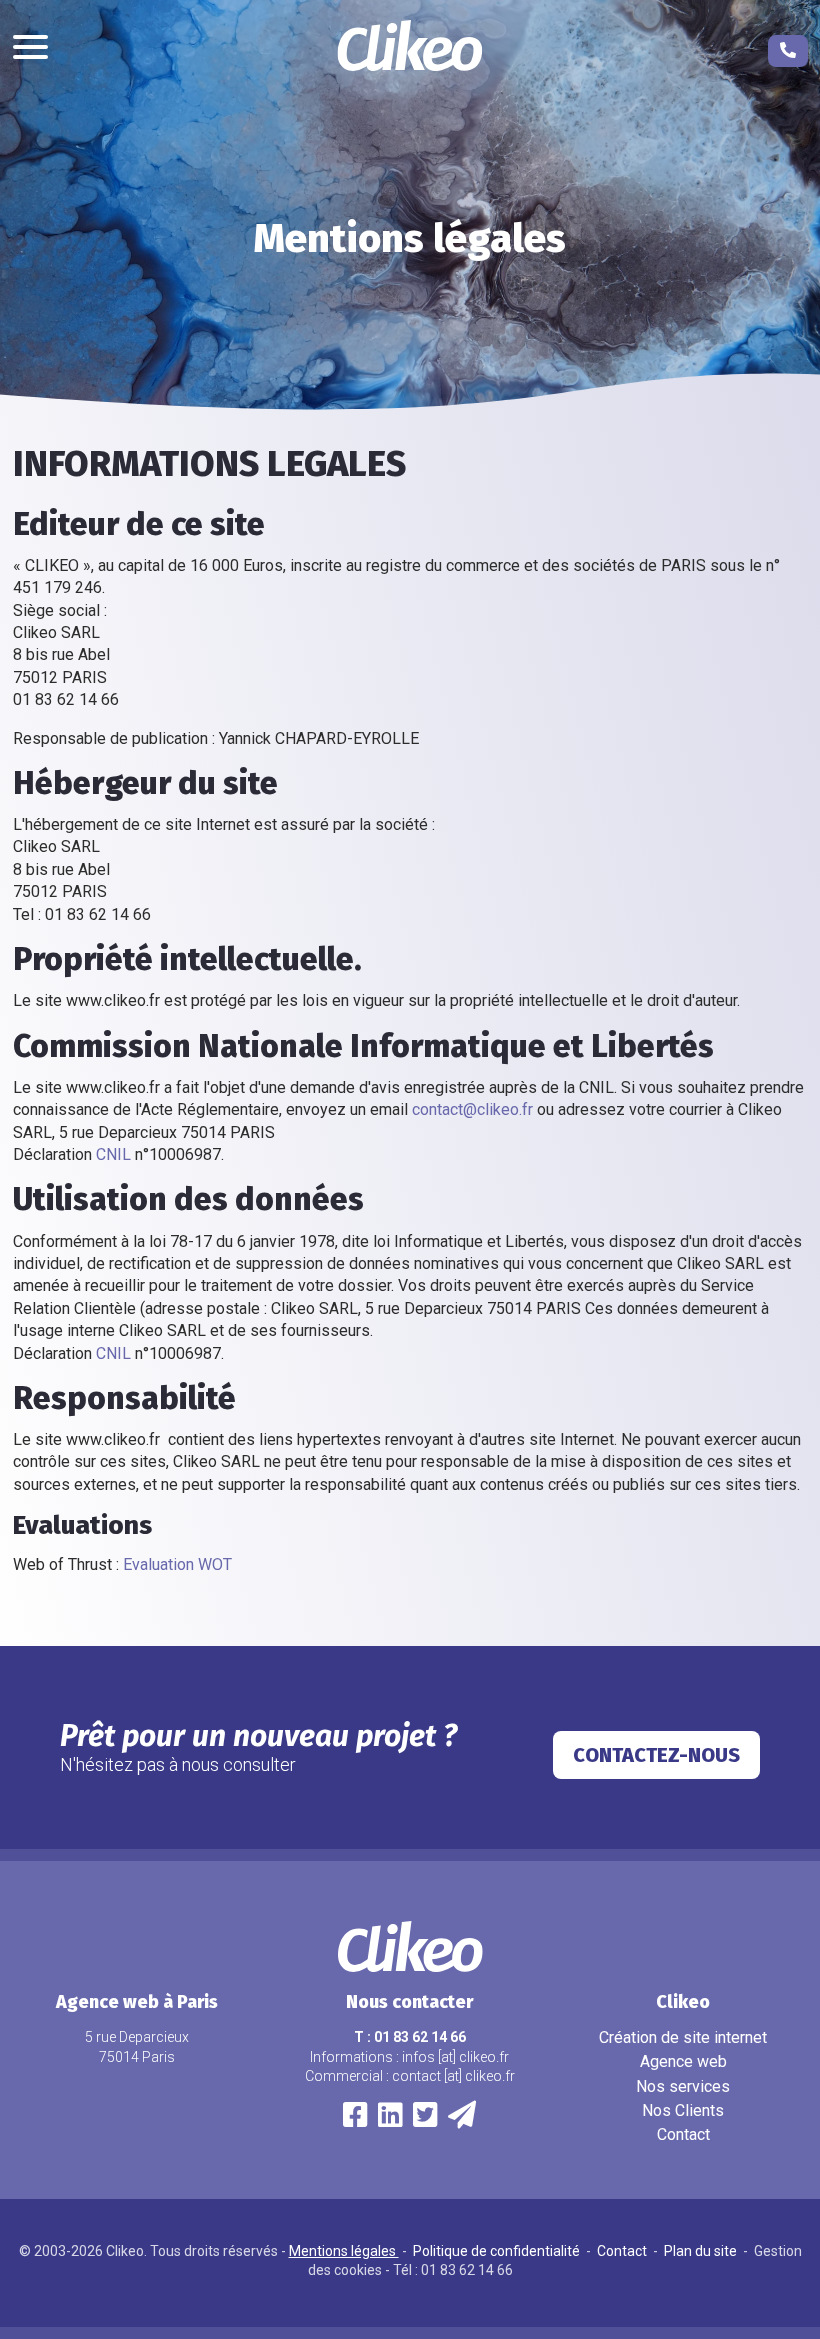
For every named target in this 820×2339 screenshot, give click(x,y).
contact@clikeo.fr (472, 1109)
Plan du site (702, 2251)
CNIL (113, 1154)
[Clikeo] (425, 2119)
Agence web (683, 2061)
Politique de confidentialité (498, 2251)
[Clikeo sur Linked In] (390, 2119)
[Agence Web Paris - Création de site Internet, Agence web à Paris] (410, 48)
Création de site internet (683, 2037)
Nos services (683, 2086)
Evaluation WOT (177, 1564)
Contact (683, 2134)
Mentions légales (344, 2251)
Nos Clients (683, 2110)
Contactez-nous (656, 1755)
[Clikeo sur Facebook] (355, 2119)
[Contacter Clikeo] (462, 2119)
